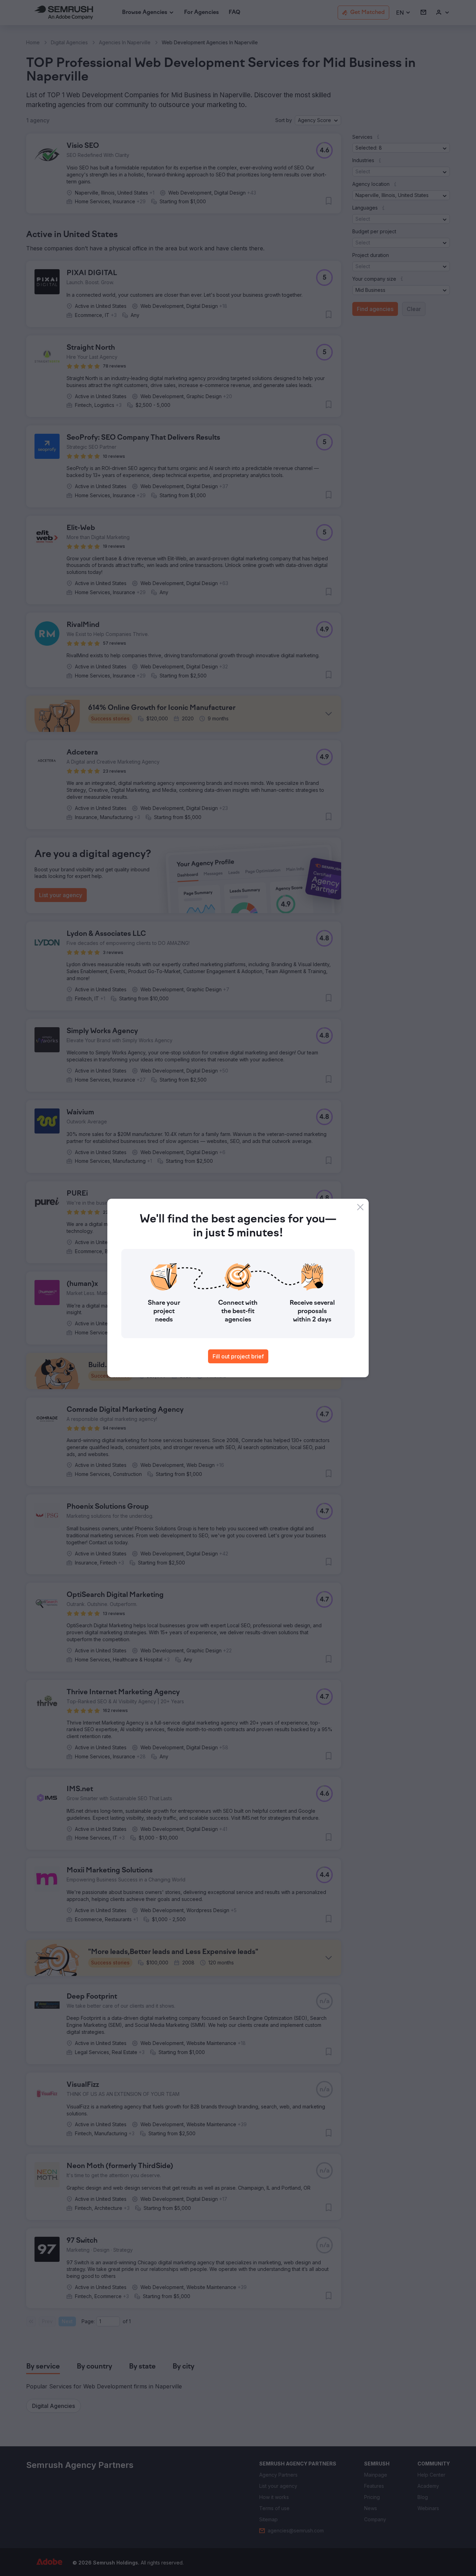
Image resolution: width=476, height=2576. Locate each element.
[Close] (360, 1207)
